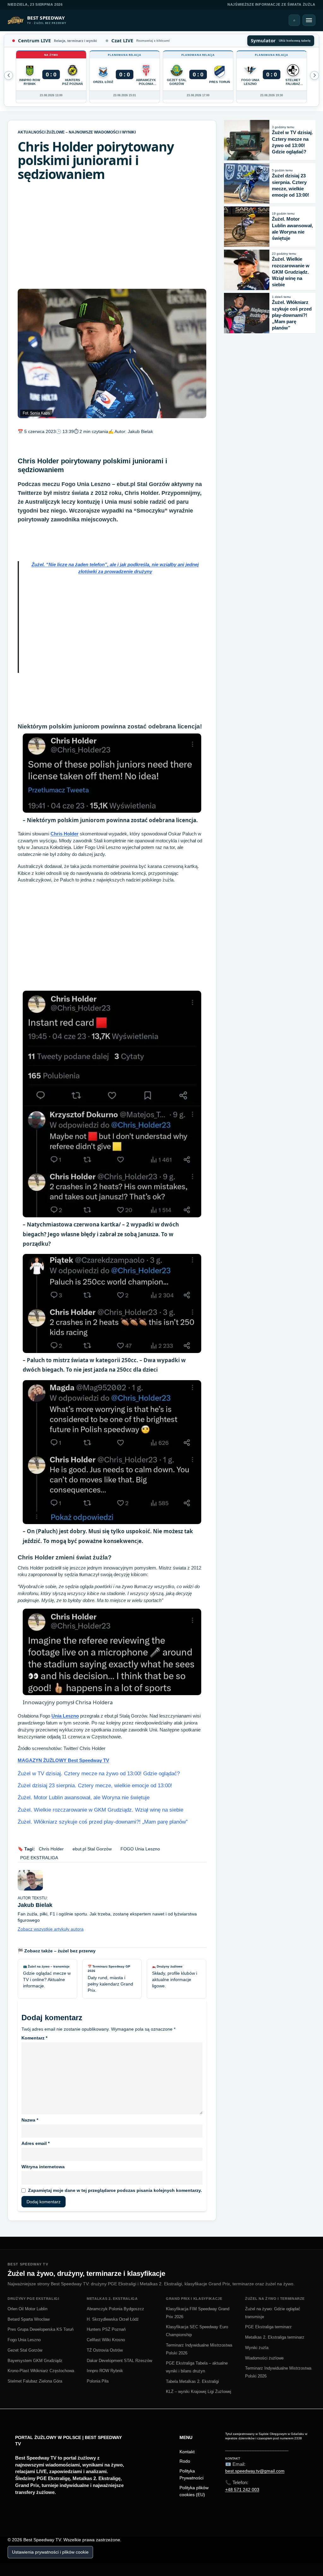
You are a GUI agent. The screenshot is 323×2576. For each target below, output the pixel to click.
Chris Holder (65, 834)
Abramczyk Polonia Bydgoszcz (115, 2309)
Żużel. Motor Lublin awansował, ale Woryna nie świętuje (84, 1798)
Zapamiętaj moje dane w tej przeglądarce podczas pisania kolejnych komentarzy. (115, 2190)
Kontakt (187, 2452)
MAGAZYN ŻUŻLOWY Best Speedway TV (63, 1760)
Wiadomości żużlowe (264, 2358)
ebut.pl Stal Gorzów (92, 1849)
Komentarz (34, 2038)
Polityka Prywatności (191, 2474)
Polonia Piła (98, 2381)
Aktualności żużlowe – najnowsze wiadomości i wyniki (77, 132)
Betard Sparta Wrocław (29, 2319)
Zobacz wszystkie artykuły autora (51, 1929)
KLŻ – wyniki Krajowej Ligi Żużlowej (199, 2392)
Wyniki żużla (257, 2348)
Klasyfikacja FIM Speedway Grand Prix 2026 (198, 2313)
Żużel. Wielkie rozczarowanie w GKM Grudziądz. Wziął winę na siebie (100, 1810)
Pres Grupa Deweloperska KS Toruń (41, 2329)
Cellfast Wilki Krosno (106, 2340)
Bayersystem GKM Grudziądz (35, 2361)
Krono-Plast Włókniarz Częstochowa (41, 2371)
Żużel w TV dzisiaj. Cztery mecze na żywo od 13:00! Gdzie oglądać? (99, 1774)
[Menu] (309, 20)
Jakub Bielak (140, 431)
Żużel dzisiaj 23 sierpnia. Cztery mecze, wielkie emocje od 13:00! (95, 1786)
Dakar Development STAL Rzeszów (119, 2361)
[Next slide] (9, 75)
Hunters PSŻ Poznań (106, 2329)
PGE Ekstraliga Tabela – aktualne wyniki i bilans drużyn (197, 2367)
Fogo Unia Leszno (24, 2340)
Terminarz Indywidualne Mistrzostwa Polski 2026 (199, 2349)
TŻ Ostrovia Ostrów (105, 2350)
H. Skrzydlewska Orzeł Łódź (113, 2319)
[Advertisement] (112, 235)
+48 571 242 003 (242, 2490)
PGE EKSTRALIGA (39, 1858)
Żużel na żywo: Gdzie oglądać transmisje (273, 2313)
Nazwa (30, 2120)
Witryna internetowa (43, 2167)
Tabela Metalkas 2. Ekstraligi (192, 2381)
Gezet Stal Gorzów (25, 2350)
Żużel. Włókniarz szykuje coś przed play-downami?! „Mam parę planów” (103, 1822)
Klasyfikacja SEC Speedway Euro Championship (197, 2331)
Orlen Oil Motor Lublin (27, 2309)
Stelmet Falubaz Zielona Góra (35, 2381)
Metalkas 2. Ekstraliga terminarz (275, 2337)
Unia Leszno (65, 1716)
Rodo (185, 2461)
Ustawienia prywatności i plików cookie (50, 2552)
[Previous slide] (314, 75)
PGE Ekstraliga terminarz (268, 2327)
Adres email (35, 2143)
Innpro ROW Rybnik (105, 2371)
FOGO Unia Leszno (140, 1849)
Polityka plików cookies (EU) (194, 2491)
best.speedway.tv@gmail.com (255, 2471)
